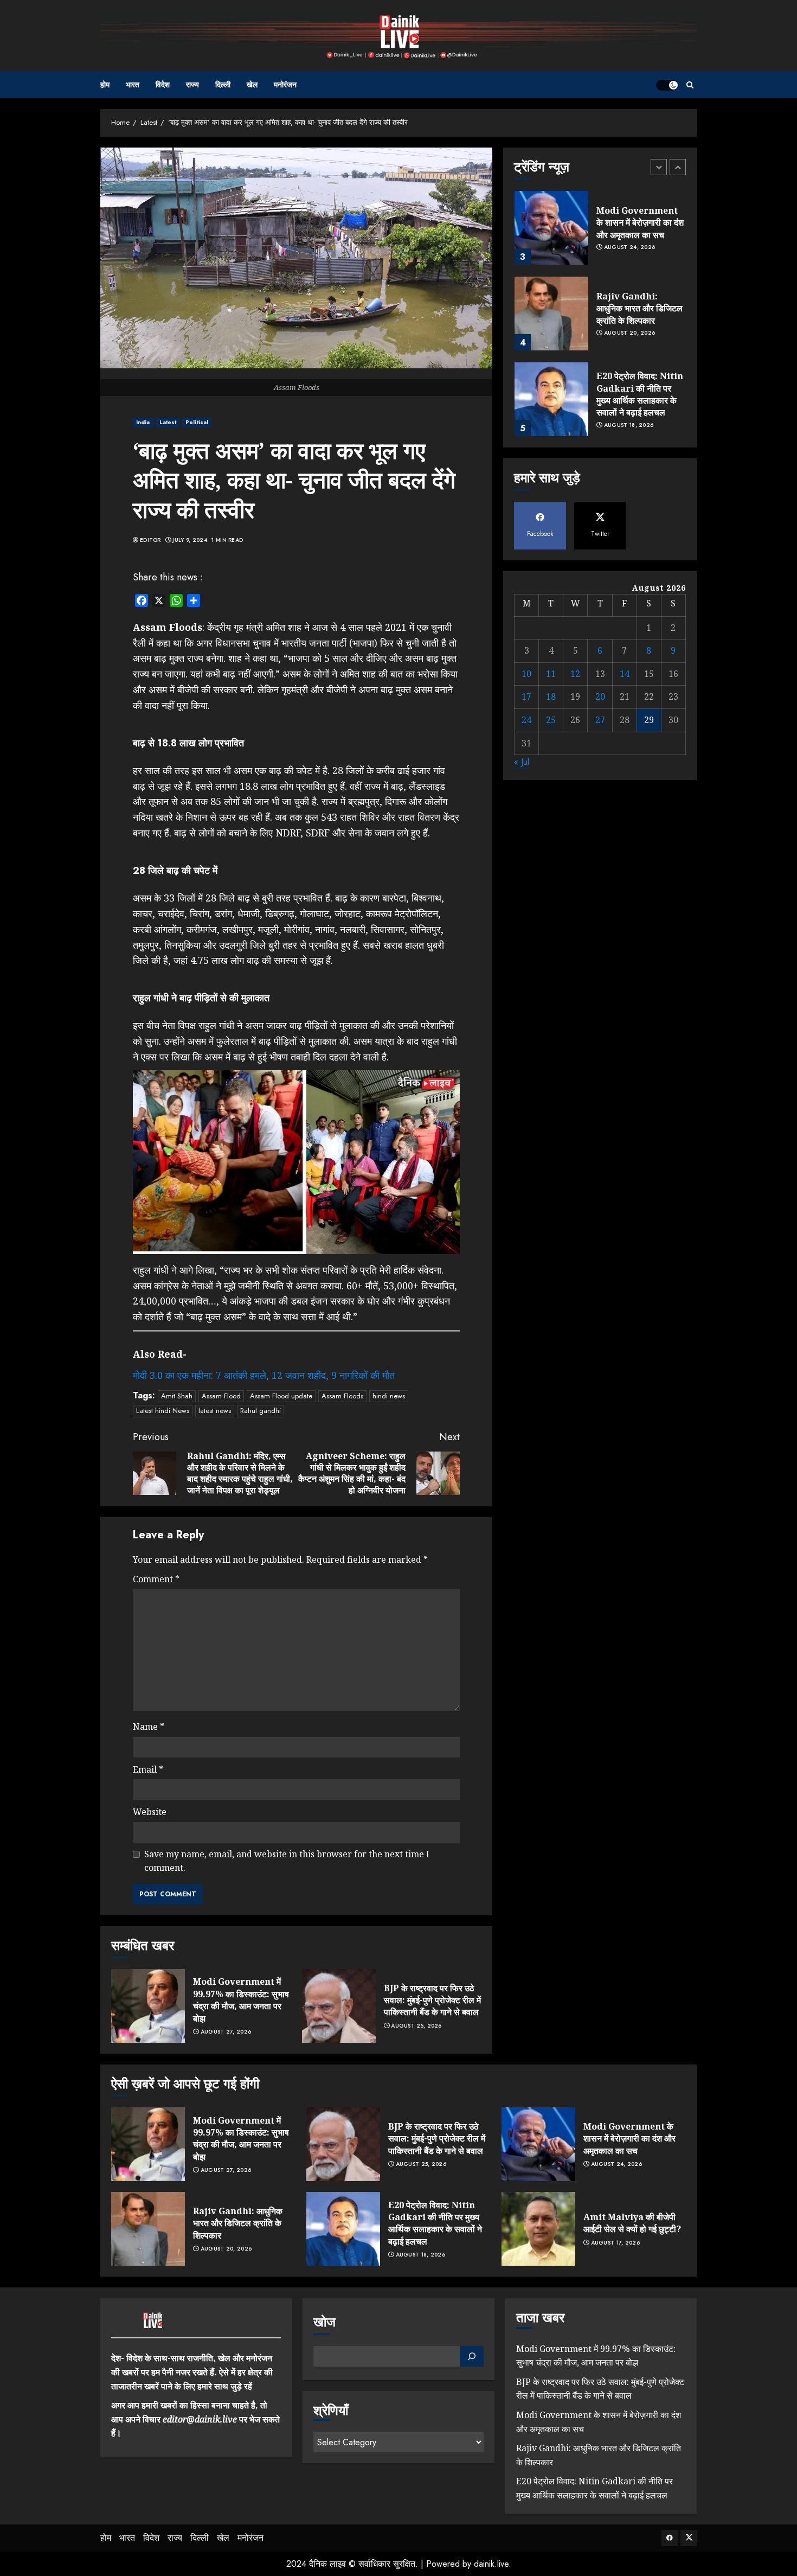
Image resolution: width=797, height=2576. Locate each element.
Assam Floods (342, 1396)
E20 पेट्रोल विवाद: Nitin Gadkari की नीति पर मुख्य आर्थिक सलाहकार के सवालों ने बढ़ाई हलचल (640, 394)
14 (625, 674)
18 (551, 696)
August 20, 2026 (630, 334)
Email (148, 1769)
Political (197, 422)
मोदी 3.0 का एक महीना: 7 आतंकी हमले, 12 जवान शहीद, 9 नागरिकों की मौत (264, 1375)
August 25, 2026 (416, 2026)
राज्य (192, 85)
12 (575, 674)
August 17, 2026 (616, 2243)
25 (551, 720)
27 (600, 720)
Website (150, 1812)
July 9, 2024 (190, 540)
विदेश (163, 85)
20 (600, 696)
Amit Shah (177, 1396)
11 (551, 674)
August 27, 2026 (226, 2032)
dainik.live (491, 2564)
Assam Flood (221, 1396)
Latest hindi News (163, 1411)
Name (149, 1727)
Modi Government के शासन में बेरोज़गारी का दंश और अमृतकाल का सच (640, 223)
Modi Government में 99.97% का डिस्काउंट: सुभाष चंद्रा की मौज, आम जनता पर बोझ (241, 2000)
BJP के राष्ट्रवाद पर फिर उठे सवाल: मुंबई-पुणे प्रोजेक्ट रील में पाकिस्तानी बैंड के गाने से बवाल (432, 2000)
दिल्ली (223, 85)
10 (526, 674)
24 (526, 720)
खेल (252, 85)
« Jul (522, 762)
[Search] (690, 85)
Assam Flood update (281, 1396)
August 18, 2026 (629, 425)
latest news (215, 1411)
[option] (600, 233)
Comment (156, 1579)
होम (105, 85)
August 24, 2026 (630, 248)
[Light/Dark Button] (667, 85)
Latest (168, 422)
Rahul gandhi (261, 1411)
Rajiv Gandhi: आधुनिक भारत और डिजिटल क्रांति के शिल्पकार (639, 308)
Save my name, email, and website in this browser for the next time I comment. (287, 1861)
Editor (150, 540)
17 (526, 696)
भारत (133, 85)
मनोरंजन (285, 85)
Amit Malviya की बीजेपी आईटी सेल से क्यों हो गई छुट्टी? (632, 2223)
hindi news (389, 1396)
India (143, 422)
